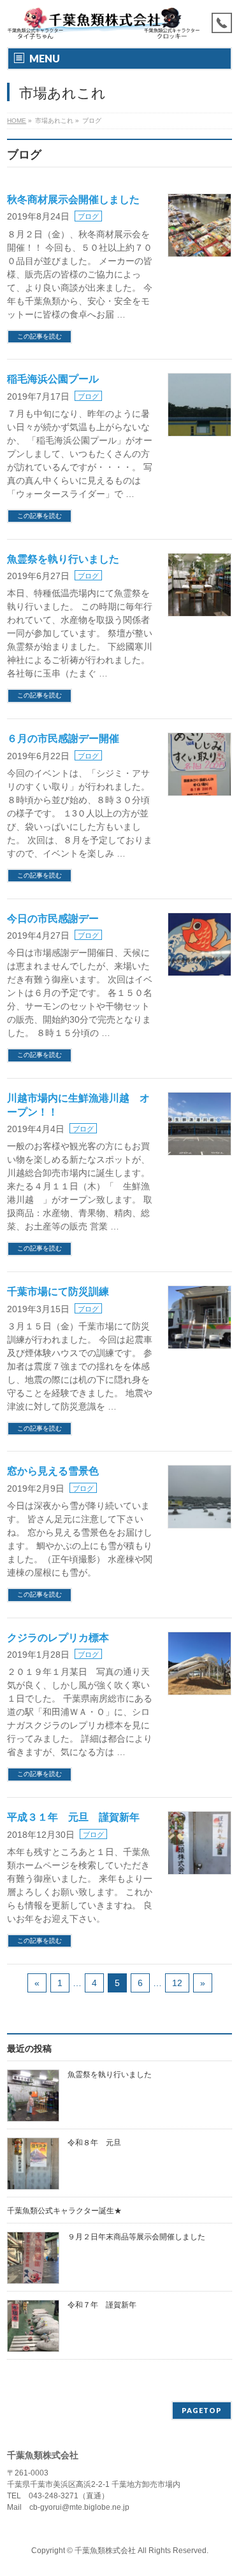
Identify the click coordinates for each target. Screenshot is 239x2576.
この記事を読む (40, 336)
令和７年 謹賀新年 (102, 2305)
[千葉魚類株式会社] (103, 26)
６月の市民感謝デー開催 (63, 738)
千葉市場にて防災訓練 (58, 1291)
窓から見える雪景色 (53, 1471)
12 (177, 1983)
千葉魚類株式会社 (105, 2551)
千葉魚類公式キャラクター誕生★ (64, 2211)
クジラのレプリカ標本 (58, 1638)
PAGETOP (202, 2410)
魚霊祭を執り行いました (63, 559)
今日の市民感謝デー (53, 919)
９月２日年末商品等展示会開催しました (136, 2237)
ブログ (88, 216)
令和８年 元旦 (94, 2143)
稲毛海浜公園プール (53, 379)
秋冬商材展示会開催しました (73, 199)
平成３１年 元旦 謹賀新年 (73, 1817)
